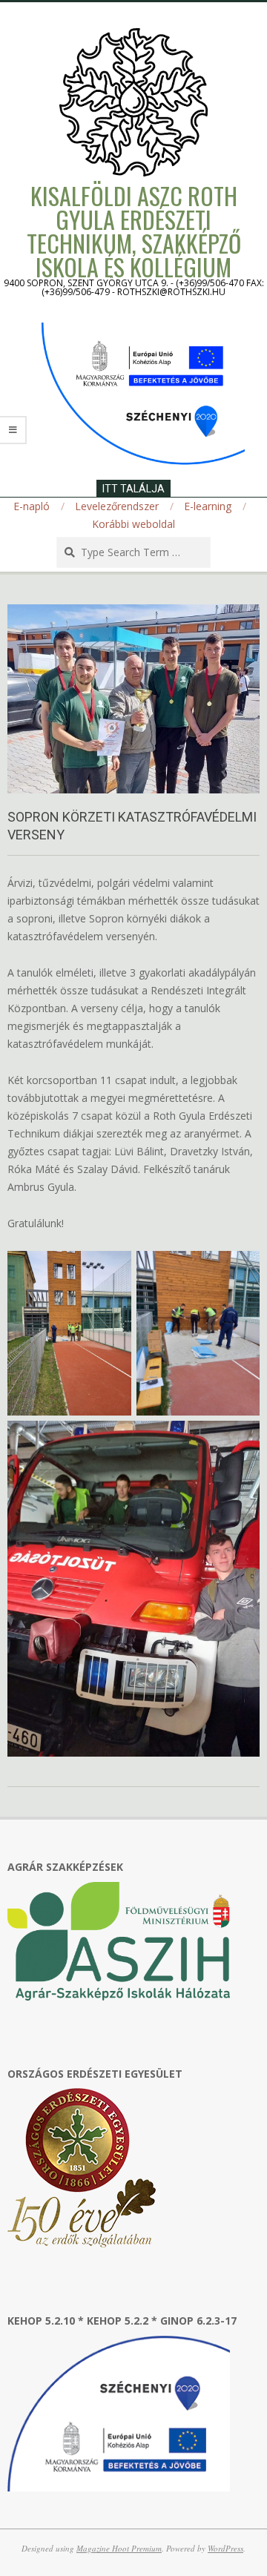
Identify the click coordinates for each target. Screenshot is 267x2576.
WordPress (225, 2548)
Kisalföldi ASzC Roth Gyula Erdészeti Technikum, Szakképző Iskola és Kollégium (134, 231)
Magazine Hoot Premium (119, 2548)
